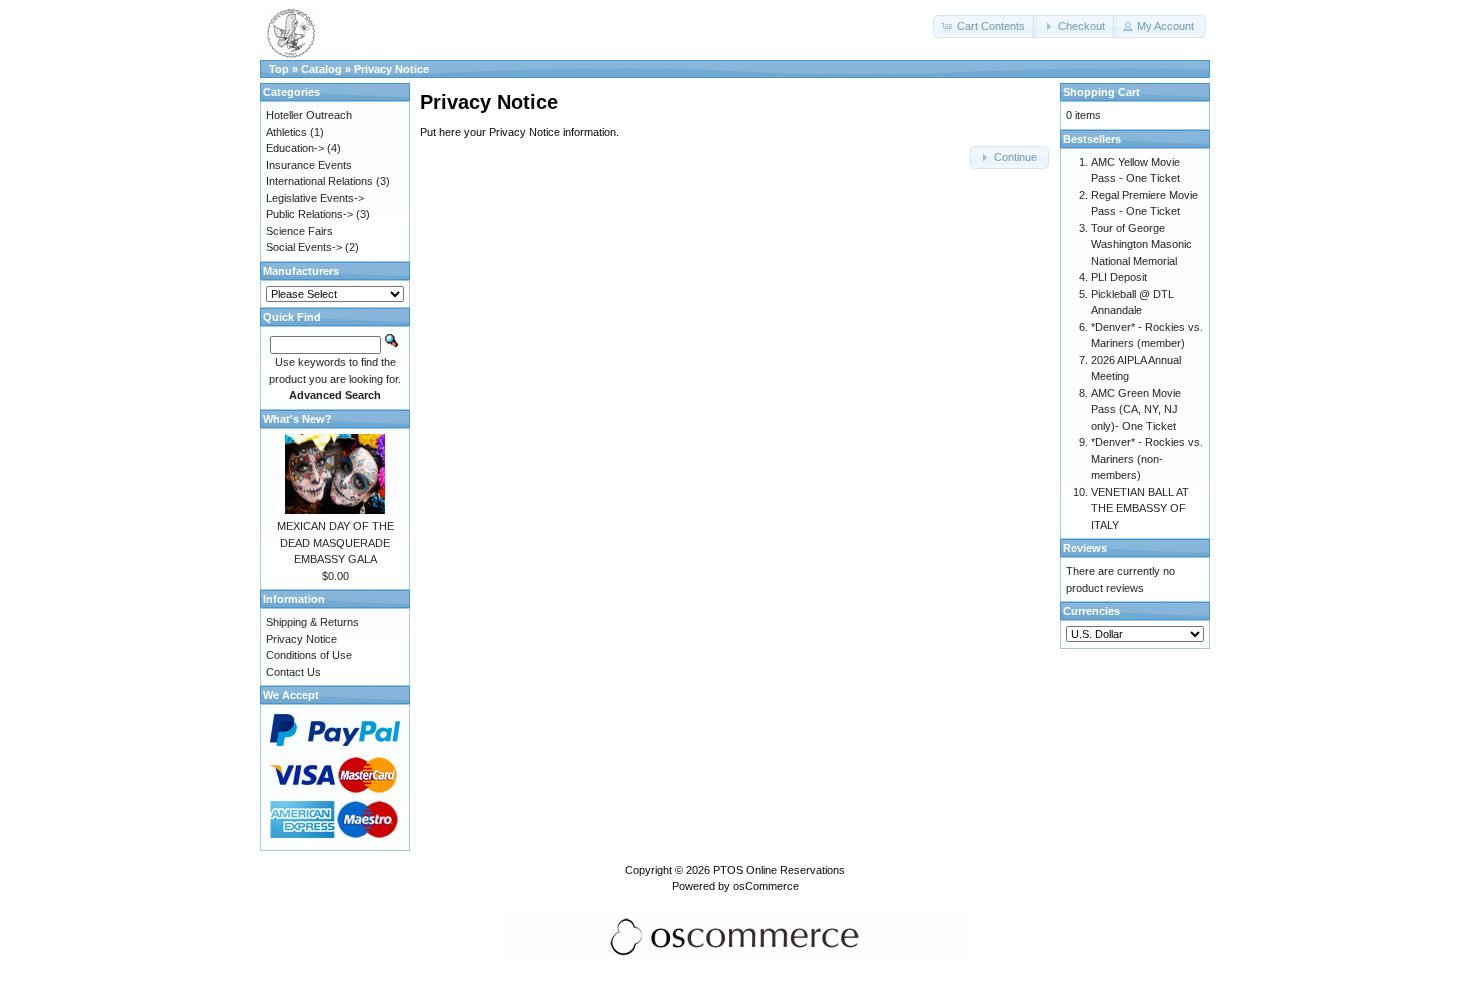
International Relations (319, 181)
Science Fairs (299, 231)
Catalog (321, 69)
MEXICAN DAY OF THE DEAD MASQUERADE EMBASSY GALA (335, 542)
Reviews (1085, 548)
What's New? (297, 419)
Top (279, 69)
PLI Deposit (1119, 277)
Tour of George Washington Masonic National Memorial (1141, 244)
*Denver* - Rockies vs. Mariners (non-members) (1147, 458)
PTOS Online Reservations (779, 870)
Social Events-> (304, 247)
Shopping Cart (1101, 92)
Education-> (295, 148)
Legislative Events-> (315, 198)
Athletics (286, 132)
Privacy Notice (391, 69)
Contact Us (293, 672)
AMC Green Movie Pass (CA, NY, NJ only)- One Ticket (1136, 409)
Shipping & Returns (312, 622)
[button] (985, 26)
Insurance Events (309, 165)
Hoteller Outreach (309, 115)
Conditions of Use (309, 655)
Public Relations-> (309, 214)
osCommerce (766, 886)
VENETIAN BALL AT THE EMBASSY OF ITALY (1140, 508)
